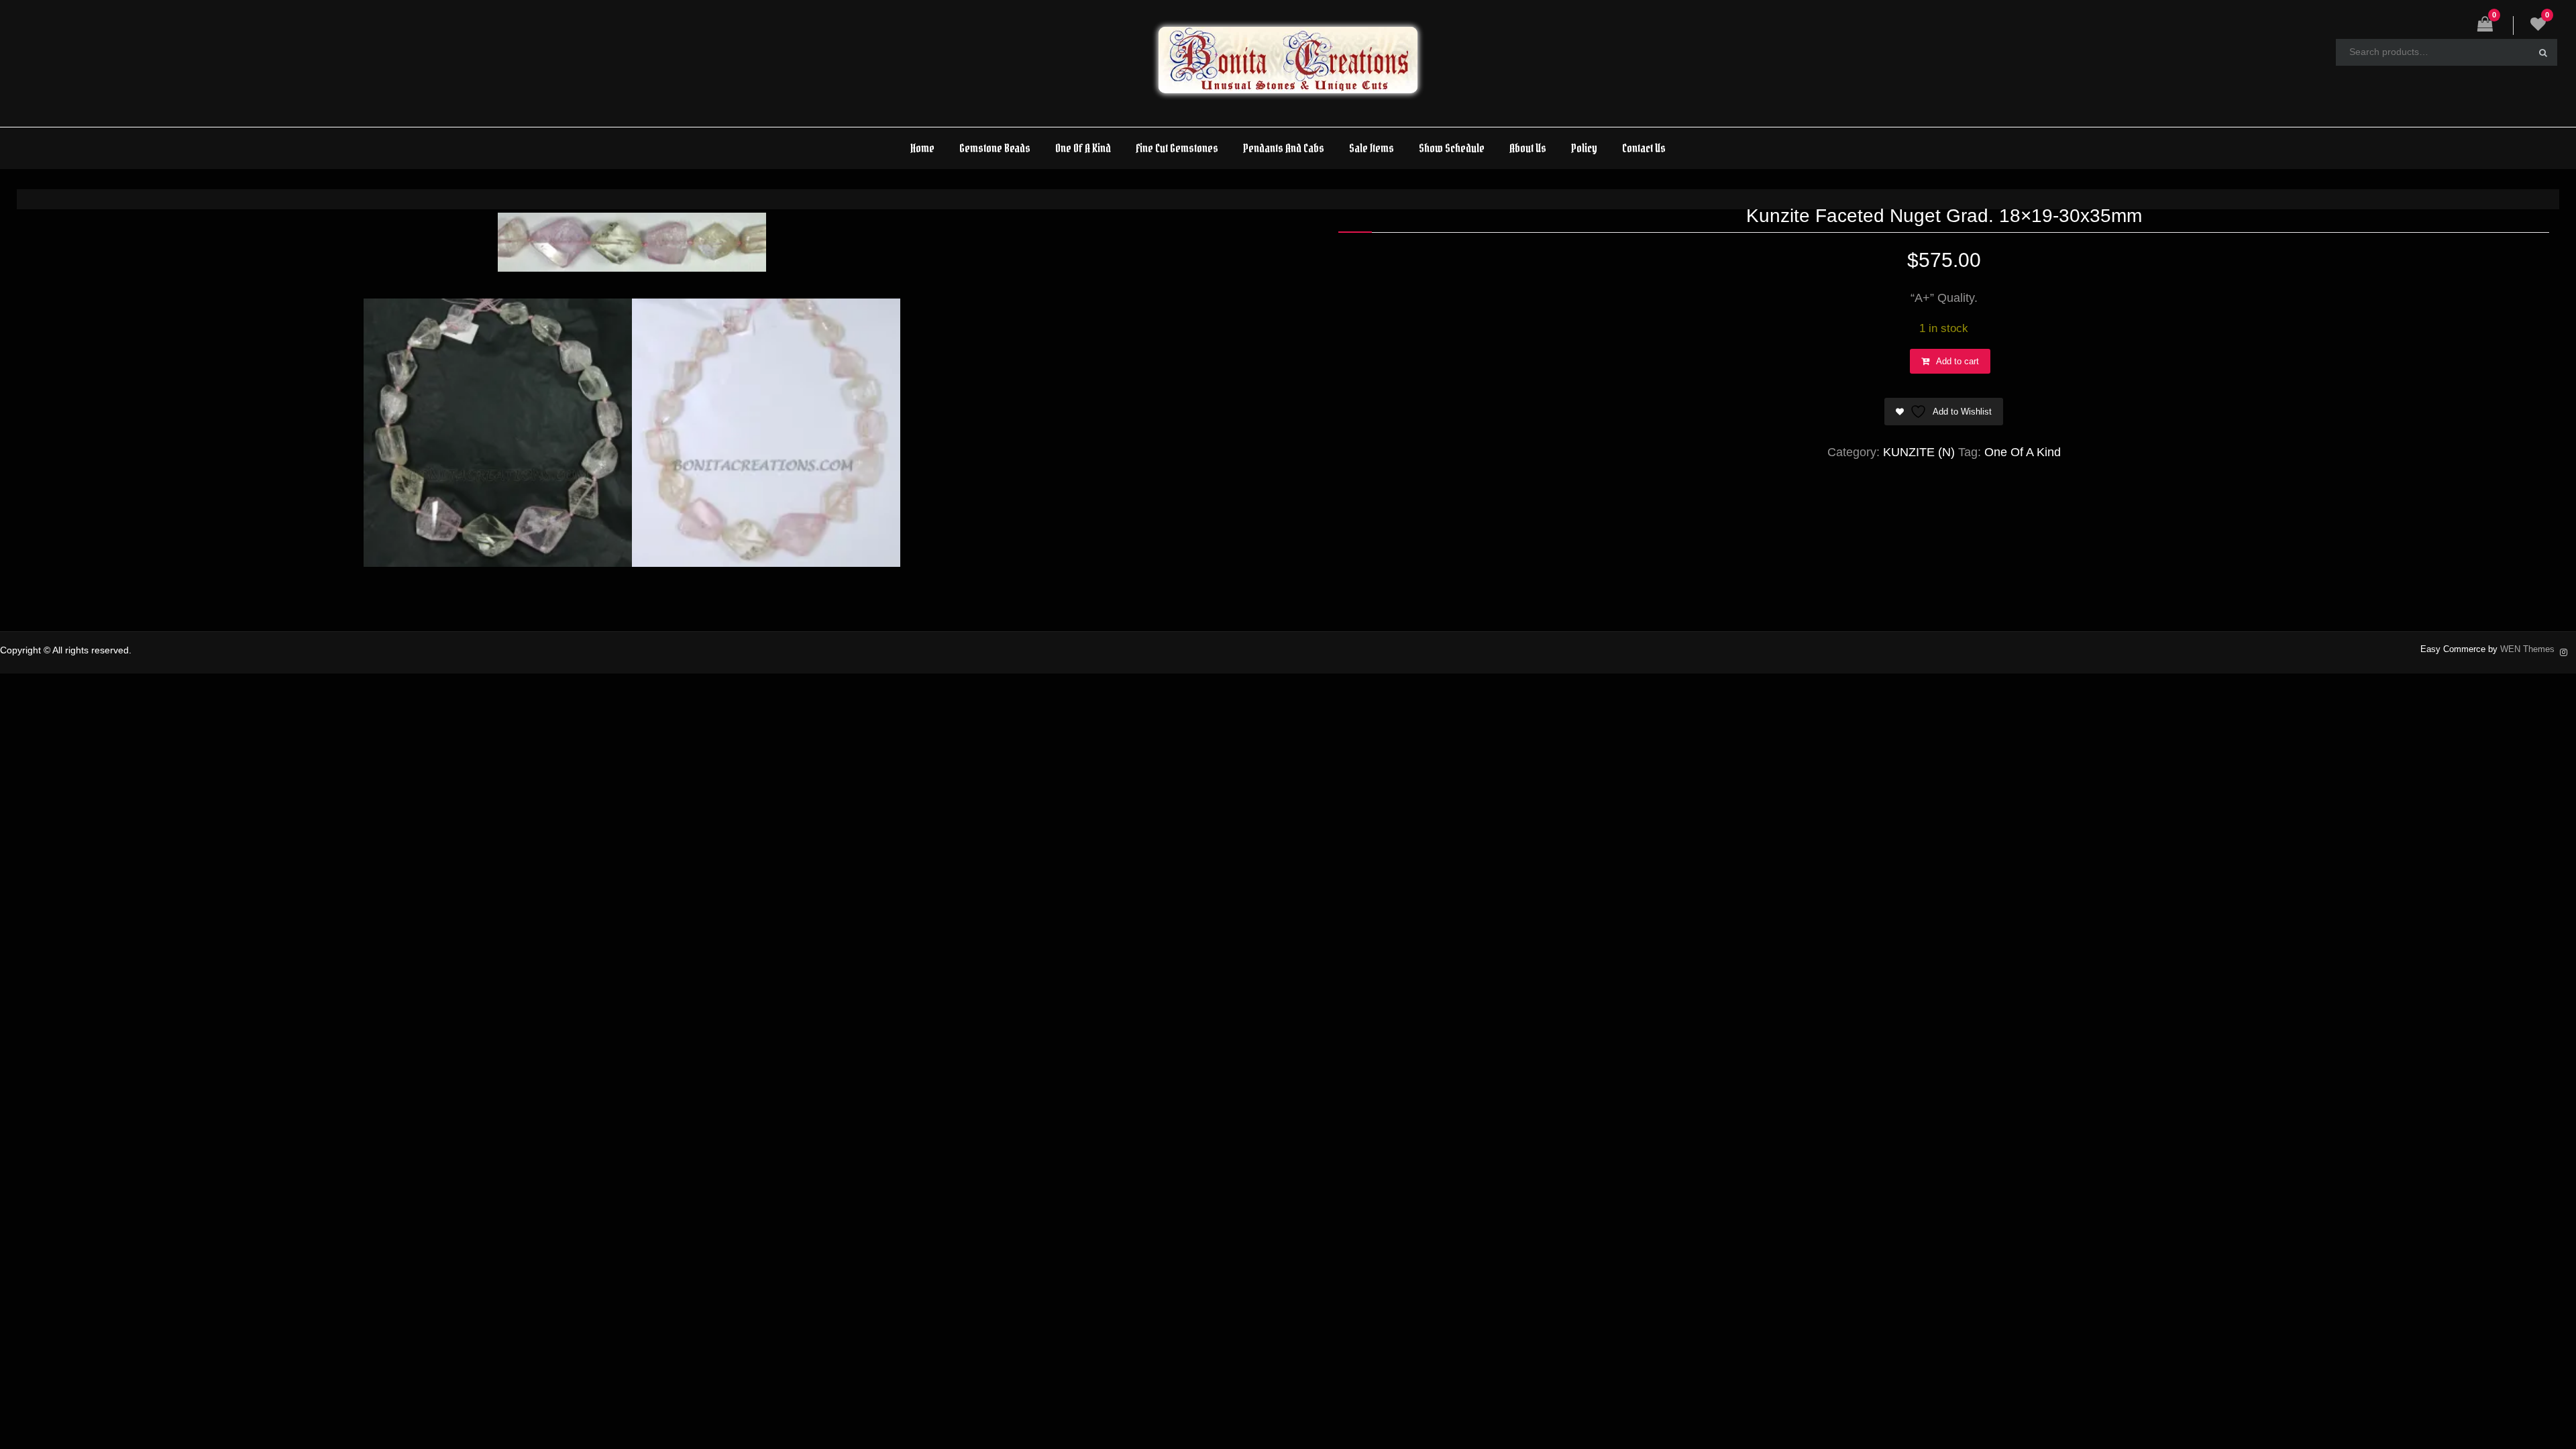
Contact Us (1644, 148)
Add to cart (1957, 361)
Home (922, 148)
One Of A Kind (1083, 148)
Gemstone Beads (995, 148)
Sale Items (1372, 148)
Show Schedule (1452, 148)
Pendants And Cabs (1284, 148)
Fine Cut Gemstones (1177, 148)
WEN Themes (2527, 649)
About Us (1528, 148)
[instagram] (2564, 651)
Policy (1584, 148)
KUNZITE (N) (1919, 452)
